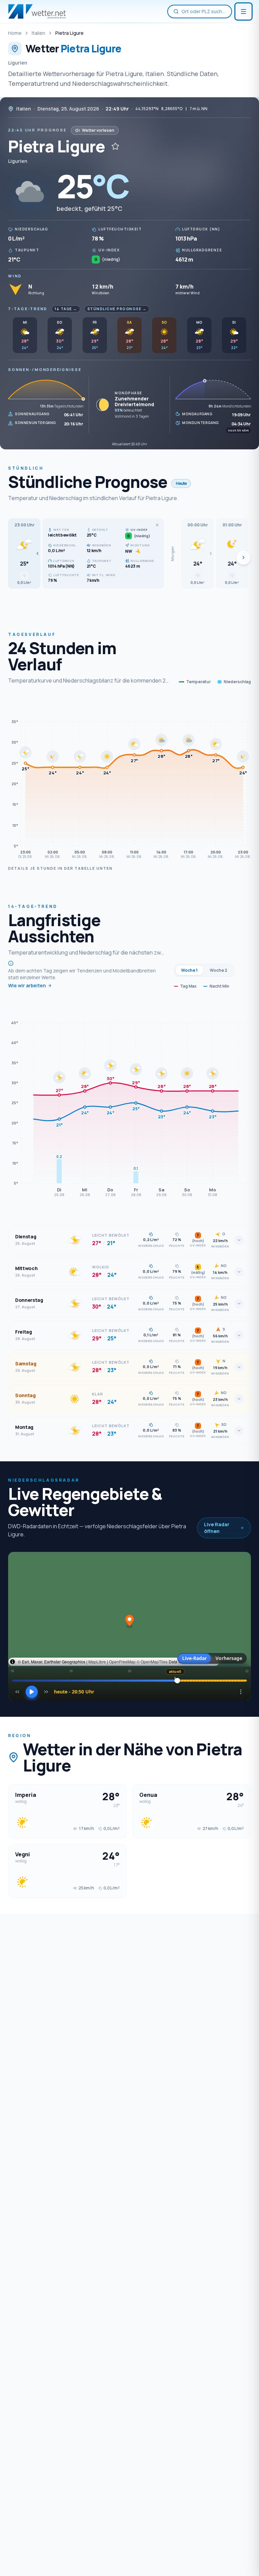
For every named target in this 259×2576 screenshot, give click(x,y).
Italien (38, 33)
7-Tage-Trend (28, 309)
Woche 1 (189, 970)
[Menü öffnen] (243, 11)
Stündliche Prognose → (117, 309)
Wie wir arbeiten (27, 985)
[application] (129, 779)
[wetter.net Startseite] (37, 11)
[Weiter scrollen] (243, 558)
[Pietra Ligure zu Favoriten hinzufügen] (115, 146)
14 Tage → (66, 309)
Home (15, 33)
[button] (24, 553)
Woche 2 (219, 970)
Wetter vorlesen (98, 130)
